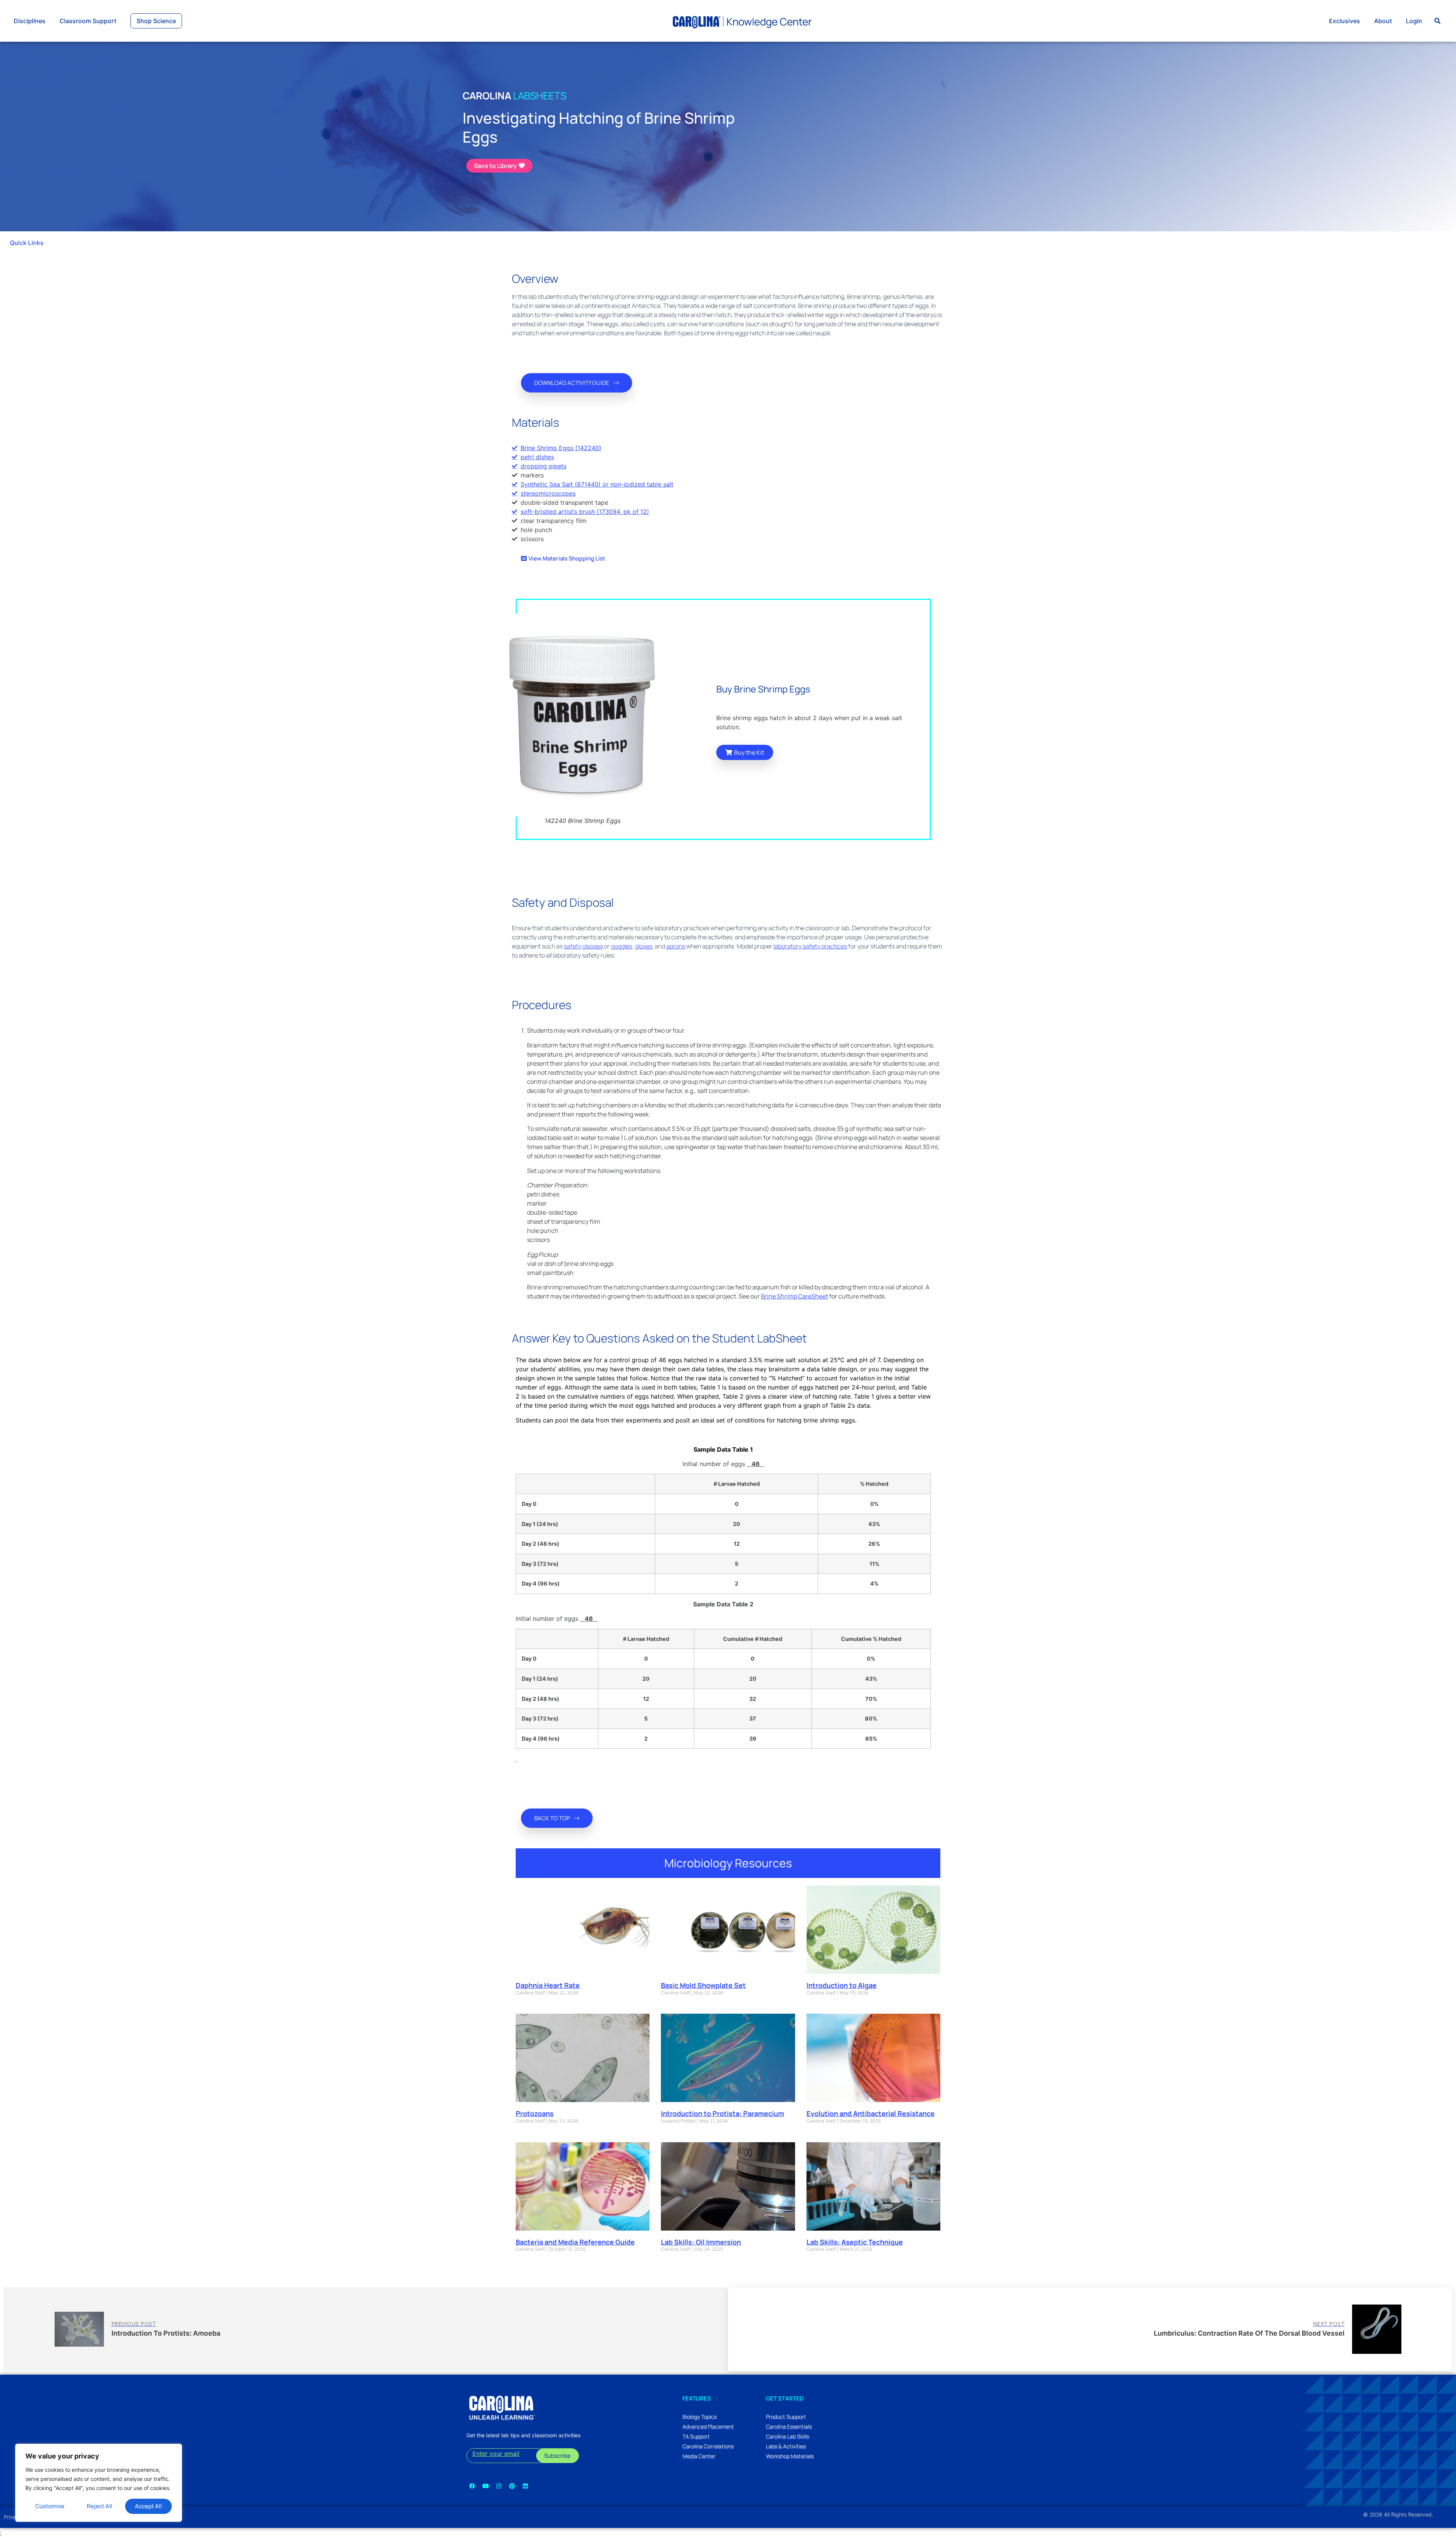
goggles (621, 946)
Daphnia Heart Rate (548, 1985)
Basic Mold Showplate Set (703, 1985)
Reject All (100, 2506)
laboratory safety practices (810, 946)
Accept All (148, 2506)
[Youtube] (485, 2486)
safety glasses (583, 946)
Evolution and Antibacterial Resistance (871, 2113)
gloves (643, 946)
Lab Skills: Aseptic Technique (855, 2242)
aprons (676, 946)
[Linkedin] (525, 2486)
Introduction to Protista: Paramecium (723, 2113)
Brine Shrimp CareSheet (795, 1296)
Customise (50, 2506)
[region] (99, 2483)
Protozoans (535, 2113)
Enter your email (496, 2454)
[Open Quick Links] (49, 243)
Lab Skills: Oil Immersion (701, 2242)
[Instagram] (499, 2486)
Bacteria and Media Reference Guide (575, 2242)
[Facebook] (472, 2486)
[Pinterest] (512, 2486)
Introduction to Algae (842, 1985)
